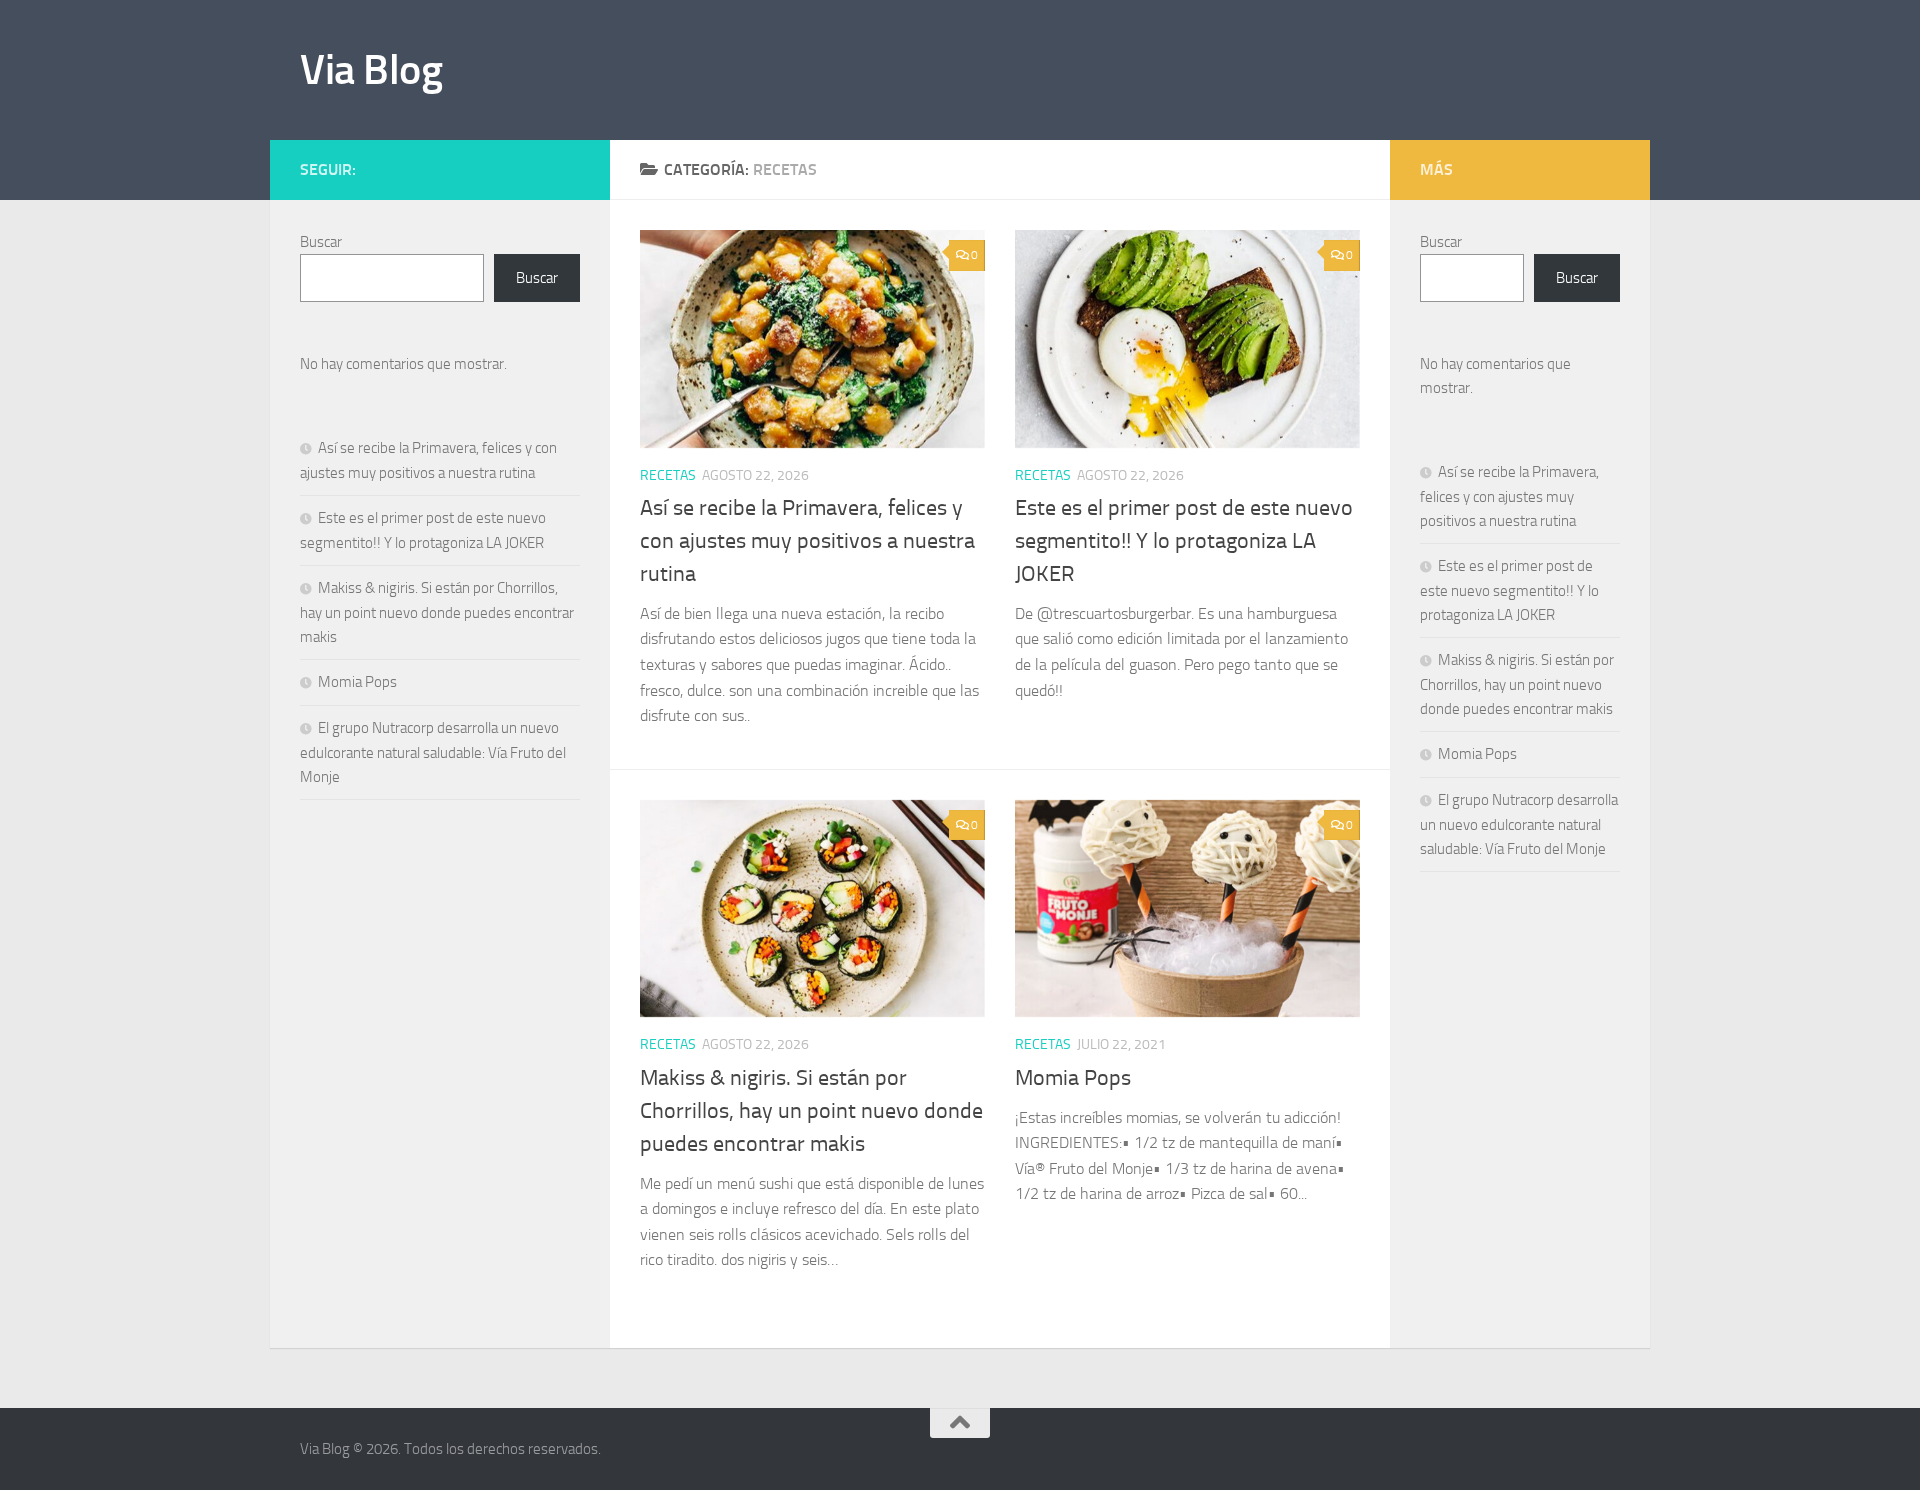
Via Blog (371, 70)
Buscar (321, 242)
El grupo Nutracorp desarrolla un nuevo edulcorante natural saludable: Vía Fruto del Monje (433, 752)
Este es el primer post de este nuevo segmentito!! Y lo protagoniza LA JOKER (1184, 541)
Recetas (668, 475)
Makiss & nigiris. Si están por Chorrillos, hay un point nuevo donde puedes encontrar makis (811, 1111)
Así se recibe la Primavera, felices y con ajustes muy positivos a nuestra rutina (807, 541)
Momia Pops (1073, 1078)
